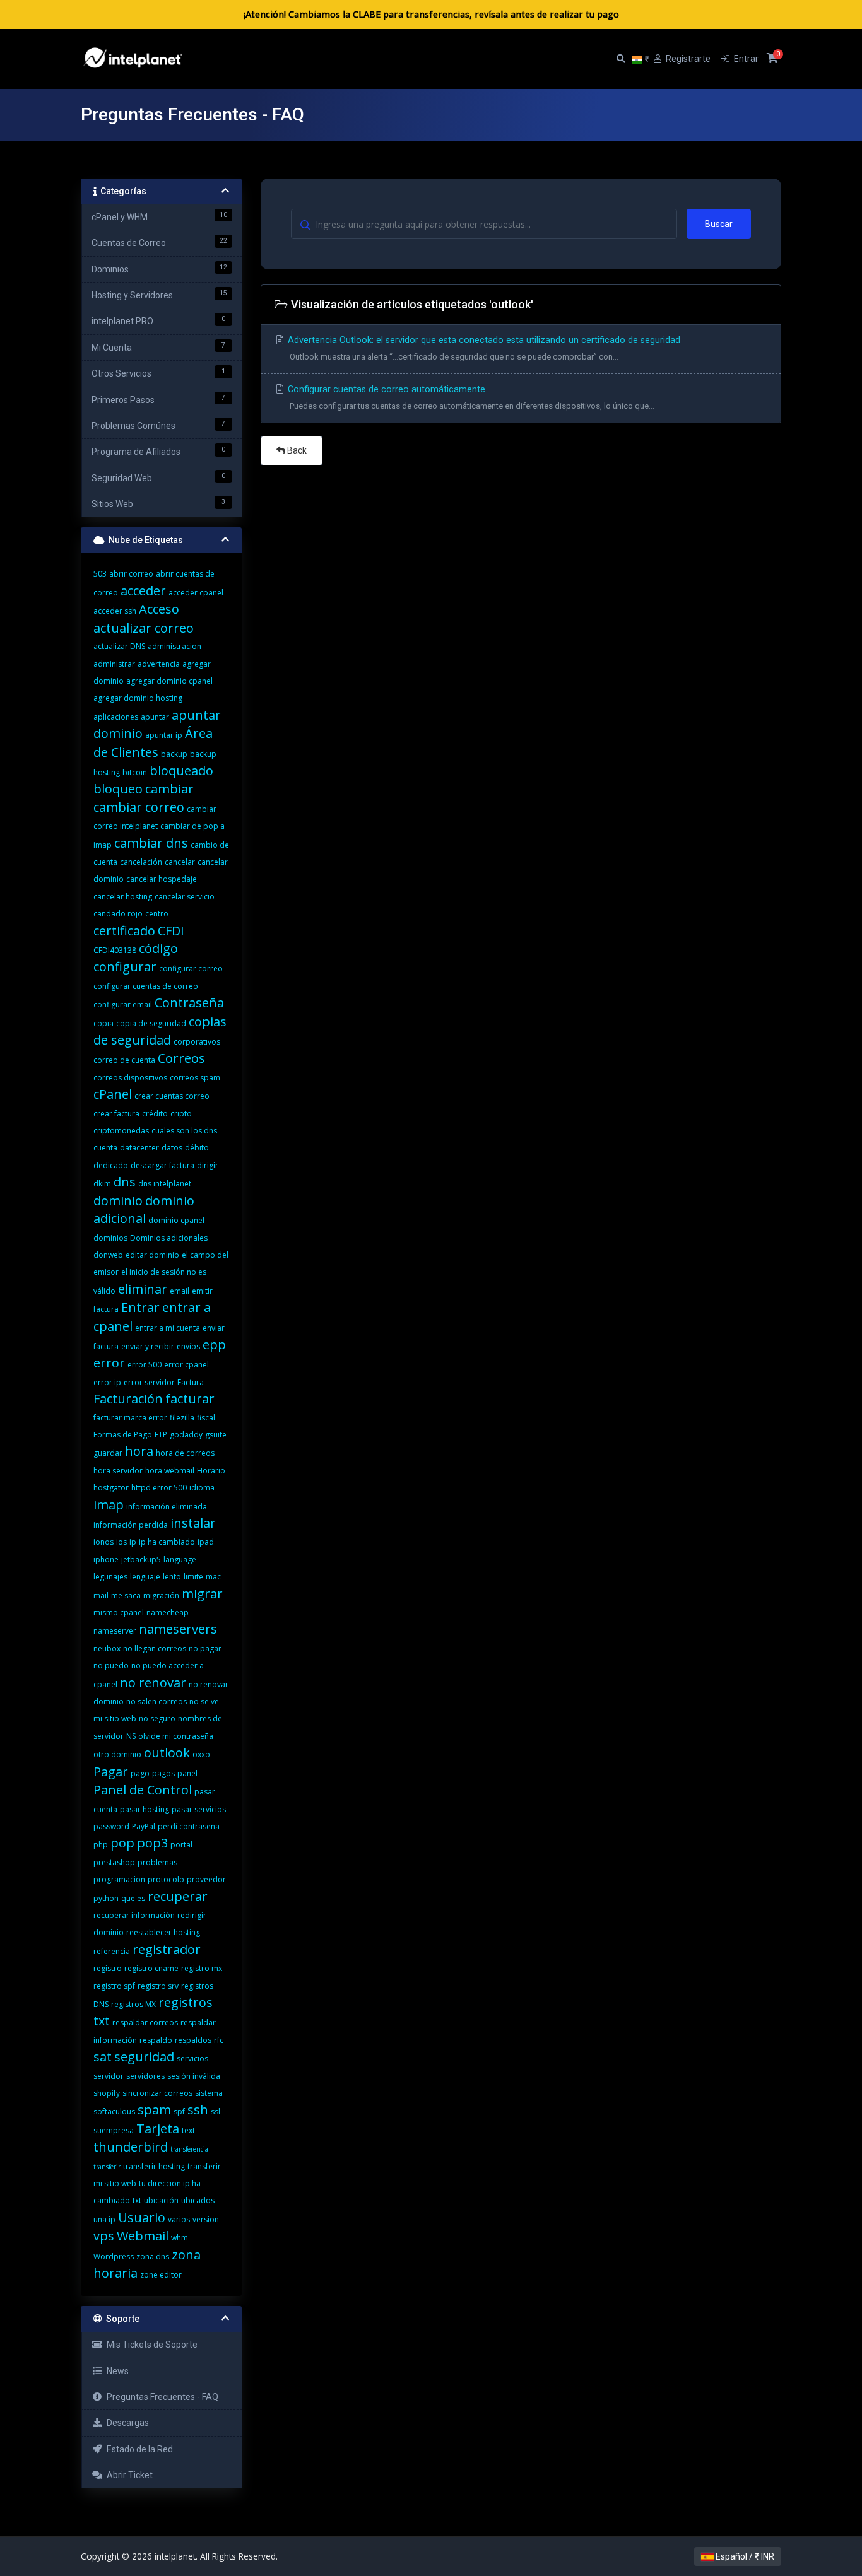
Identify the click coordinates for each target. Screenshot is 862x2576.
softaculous (114, 2111)
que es (133, 1898)
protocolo (166, 1879)
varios (179, 2219)
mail (101, 1595)
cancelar (180, 862)
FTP (161, 1435)
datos (172, 1148)
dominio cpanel (176, 1220)
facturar (190, 1399)
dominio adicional (144, 1209)
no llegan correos (155, 1648)
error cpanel (186, 1365)
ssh (198, 2110)
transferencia (189, 2149)
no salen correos (156, 1701)
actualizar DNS (119, 646)
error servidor (149, 1382)
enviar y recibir (148, 1346)
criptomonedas (121, 1131)
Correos (181, 1058)
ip (133, 1542)
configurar (125, 967)
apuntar (155, 717)
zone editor (161, 2275)
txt (137, 2200)
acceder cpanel (196, 593)
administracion (174, 646)
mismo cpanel (119, 1613)
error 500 (145, 1365)
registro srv (158, 1986)
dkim (102, 1184)
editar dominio (152, 1255)
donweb (108, 1255)
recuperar (178, 1896)
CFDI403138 (115, 950)
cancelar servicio (185, 897)
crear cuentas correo (172, 1096)
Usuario (142, 2217)
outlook (167, 1753)
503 (100, 574)
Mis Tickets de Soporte (150, 2345)
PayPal (144, 1826)
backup (174, 754)
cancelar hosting (123, 897)
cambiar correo (139, 807)
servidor (109, 2076)
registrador (167, 1949)
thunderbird (131, 2147)
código (158, 948)
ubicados (198, 2200)
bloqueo (118, 789)
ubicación (161, 2200)
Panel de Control (143, 1790)
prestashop (114, 1862)
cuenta (105, 1148)
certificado (124, 931)
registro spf (114, 1986)
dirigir (208, 1165)
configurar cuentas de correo (146, 986)
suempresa (114, 2130)
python (106, 1898)
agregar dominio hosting (138, 698)
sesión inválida (194, 2076)
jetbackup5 (141, 1560)
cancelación (141, 862)
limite (193, 1577)
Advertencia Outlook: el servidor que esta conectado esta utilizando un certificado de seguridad (483, 348)
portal (181, 1845)
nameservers (178, 1629)
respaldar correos (145, 2023)
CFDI (171, 931)
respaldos (193, 2040)
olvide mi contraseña (176, 1736)
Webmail (143, 2236)
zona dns (153, 2257)
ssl (215, 2111)
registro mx (202, 1968)
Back (296, 450)
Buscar (719, 224)
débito (197, 1148)
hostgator (111, 1488)
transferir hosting (154, 2166)
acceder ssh (115, 611)
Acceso (159, 609)
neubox (107, 1648)
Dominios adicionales (169, 1238)
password (111, 1826)
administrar (114, 664)
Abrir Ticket (128, 2475)
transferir (107, 2167)
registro (108, 1968)
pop (122, 1843)
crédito (155, 1114)
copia (103, 1023)
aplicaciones (116, 717)
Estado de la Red (138, 2449)
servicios (192, 2058)
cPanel (113, 1094)
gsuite (216, 1435)
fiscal (206, 1418)
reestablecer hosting (163, 1932)
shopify (107, 2093)
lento (172, 1577)
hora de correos (185, 1453)
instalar (193, 1523)
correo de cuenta (124, 1060)
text (188, 2130)
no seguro (157, 1718)
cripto (181, 1114)
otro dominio (117, 1754)
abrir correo (131, 574)
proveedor (206, 1879)
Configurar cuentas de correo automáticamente (470, 397)
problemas (157, 1862)
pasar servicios (199, 1809)
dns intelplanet (165, 1184)
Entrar (140, 1307)
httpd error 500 (159, 1488)
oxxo (201, 1754)
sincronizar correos (157, 2093)
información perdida (131, 1525)
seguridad (144, 2057)
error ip (107, 1382)
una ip (104, 2219)
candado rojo (118, 914)
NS (131, 1736)
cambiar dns (151, 843)
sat (103, 2057)
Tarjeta (158, 2128)
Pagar (111, 1771)
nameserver (115, 1631)
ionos (103, 1542)
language (180, 1560)
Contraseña (189, 1003)
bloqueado (181, 770)
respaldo (156, 2040)
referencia (112, 1951)
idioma (202, 1488)
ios (121, 1542)
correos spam (195, 1078)
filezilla (182, 1418)
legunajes (110, 1577)
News (116, 2371)
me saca (126, 1595)
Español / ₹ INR (744, 2556)
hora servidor (118, 1471)
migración (161, 1595)
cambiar (169, 789)
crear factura (116, 1114)
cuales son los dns (184, 1131)
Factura (191, 1382)
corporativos (197, 1042)
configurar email (123, 1004)
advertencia (159, 664)
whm (180, 2238)
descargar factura (162, 1165)
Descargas (126, 2423)
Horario (211, 1471)
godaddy (186, 1435)
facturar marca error (130, 1418)
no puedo (111, 1666)
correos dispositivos (130, 1078)
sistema (209, 2093)
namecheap (168, 1613)
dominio (118, 1201)
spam (154, 2110)
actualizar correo (144, 628)
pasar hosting (145, 1809)
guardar (108, 1453)
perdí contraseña (189, 1826)
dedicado (111, 1165)
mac (213, 1577)
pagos (163, 1773)
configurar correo (191, 969)
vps (104, 2236)
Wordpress (114, 2257)
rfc (219, 2040)
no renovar (153, 1683)
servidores (145, 2076)
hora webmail (170, 1471)
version (206, 2219)
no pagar (205, 1648)
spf (179, 2111)
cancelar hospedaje (162, 879)
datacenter (139, 1148)
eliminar (143, 1289)
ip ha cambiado (167, 1542)
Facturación (128, 1399)
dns (125, 1182)
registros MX (133, 2004)
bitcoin (135, 772)
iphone (106, 1560)
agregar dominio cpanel (169, 681)
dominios (110, 1238)
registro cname (151, 1968)
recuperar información (134, 1915)
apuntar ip (164, 735)
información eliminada (167, 1507)
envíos (188, 1346)
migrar (202, 1594)
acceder (143, 591)
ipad (206, 1542)
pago (140, 1773)
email (180, 1291)
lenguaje (145, 1577)
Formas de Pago (123, 1435)
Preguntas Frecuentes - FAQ (161, 2397)
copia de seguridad (151, 1023)
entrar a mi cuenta (168, 1328)
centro (157, 914)
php (101, 1845)
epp (214, 1344)
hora (139, 1451)
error (109, 1363)
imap (109, 1505)
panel (187, 1773)
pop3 (152, 1843)
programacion (119, 1879)
